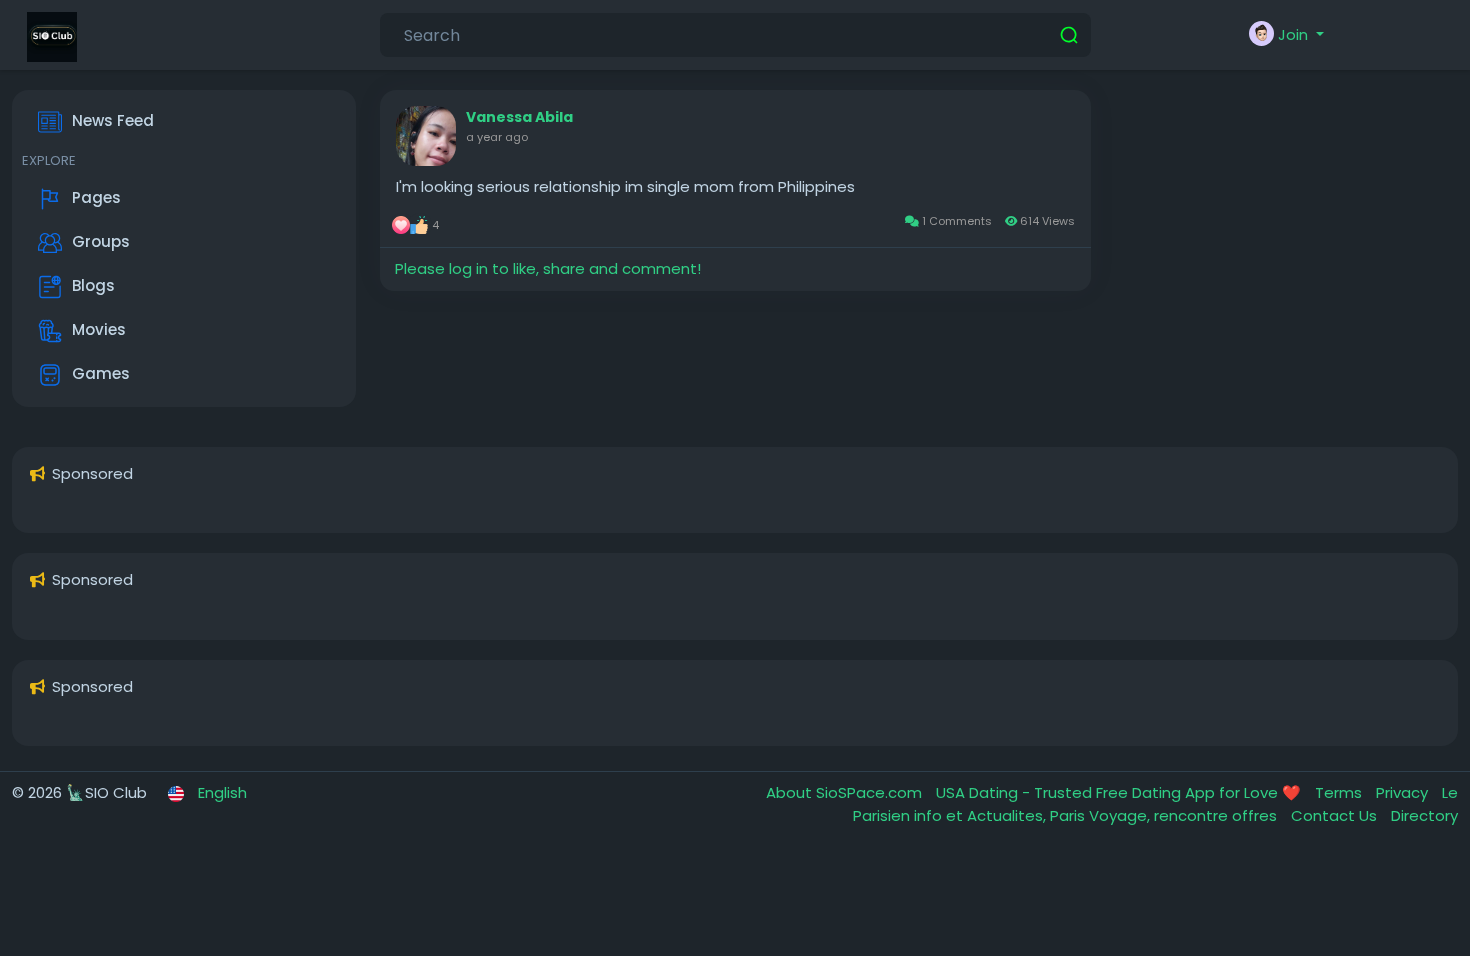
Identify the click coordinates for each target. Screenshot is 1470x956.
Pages (96, 197)
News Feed (113, 120)
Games (101, 373)
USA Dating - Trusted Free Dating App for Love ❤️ (1120, 792)
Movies (99, 329)
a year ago (497, 137)
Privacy (1404, 792)
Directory (1424, 815)
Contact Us (1336, 815)
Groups (101, 241)
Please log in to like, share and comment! (548, 268)
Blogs (93, 285)
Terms (1340, 792)
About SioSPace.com (846, 792)
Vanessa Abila (519, 117)
